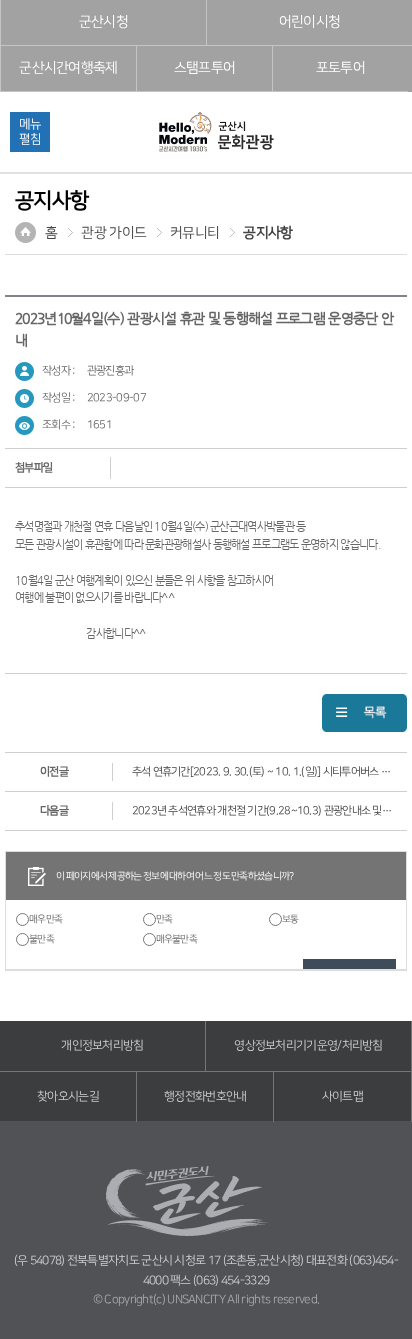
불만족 (41, 939)
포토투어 (340, 68)
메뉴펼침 (30, 131)
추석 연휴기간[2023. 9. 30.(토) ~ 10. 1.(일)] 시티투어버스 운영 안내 (262, 771)
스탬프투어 (205, 68)
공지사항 (267, 233)
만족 (164, 919)
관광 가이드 (113, 233)
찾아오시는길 (68, 1096)
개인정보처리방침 (102, 1045)
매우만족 (45, 919)
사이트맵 (342, 1096)
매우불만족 (177, 939)
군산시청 (103, 22)
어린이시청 (310, 22)
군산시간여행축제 (68, 68)
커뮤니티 (194, 233)
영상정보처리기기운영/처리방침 (308, 1045)
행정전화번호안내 (205, 1096)
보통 (290, 919)
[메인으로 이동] (215, 133)
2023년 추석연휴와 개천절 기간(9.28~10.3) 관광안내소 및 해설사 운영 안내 (262, 810)
